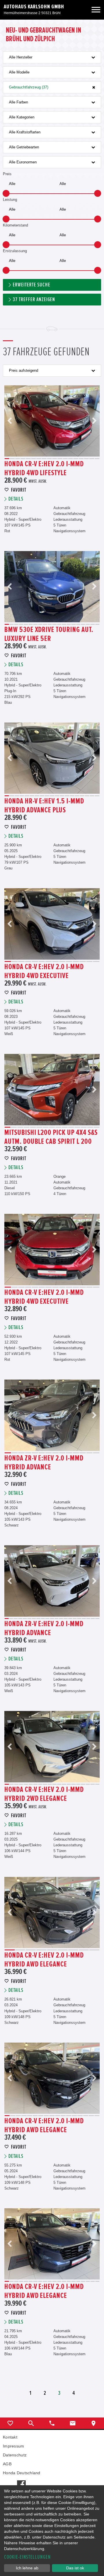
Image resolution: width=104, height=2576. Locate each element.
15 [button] (81, 459)
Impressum (14, 2446)
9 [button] (49, 459)
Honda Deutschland (22, 2473)
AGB (7, 2464)
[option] (52, 421)
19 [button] (93, 624)
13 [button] (70, 459)
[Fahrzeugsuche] (31, 2423)
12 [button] (65, 459)
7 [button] (39, 459)
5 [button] (28, 459)
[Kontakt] (73, 2423)
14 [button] (76, 459)
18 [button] (97, 459)
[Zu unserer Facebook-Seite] (21, 2481)
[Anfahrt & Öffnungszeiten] (94, 2423)
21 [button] (97, 1619)
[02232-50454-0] (52, 2423)
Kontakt (10, 2437)
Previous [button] (10, 421)
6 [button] (34, 459)
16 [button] (86, 459)
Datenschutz (15, 2455)
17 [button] (92, 459)
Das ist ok (75, 2568)
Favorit (19, 490)
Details (16, 499)
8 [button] (44, 459)
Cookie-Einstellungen (27, 2557)
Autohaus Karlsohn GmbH (34, 7)
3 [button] (18, 459)
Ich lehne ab (27, 2568)
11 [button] (60, 459)
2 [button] (12, 459)
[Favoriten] (10, 2423)
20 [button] (97, 624)
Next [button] (94, 421)
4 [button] (23, 459)
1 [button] (7, 459)
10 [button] (55, 459)
